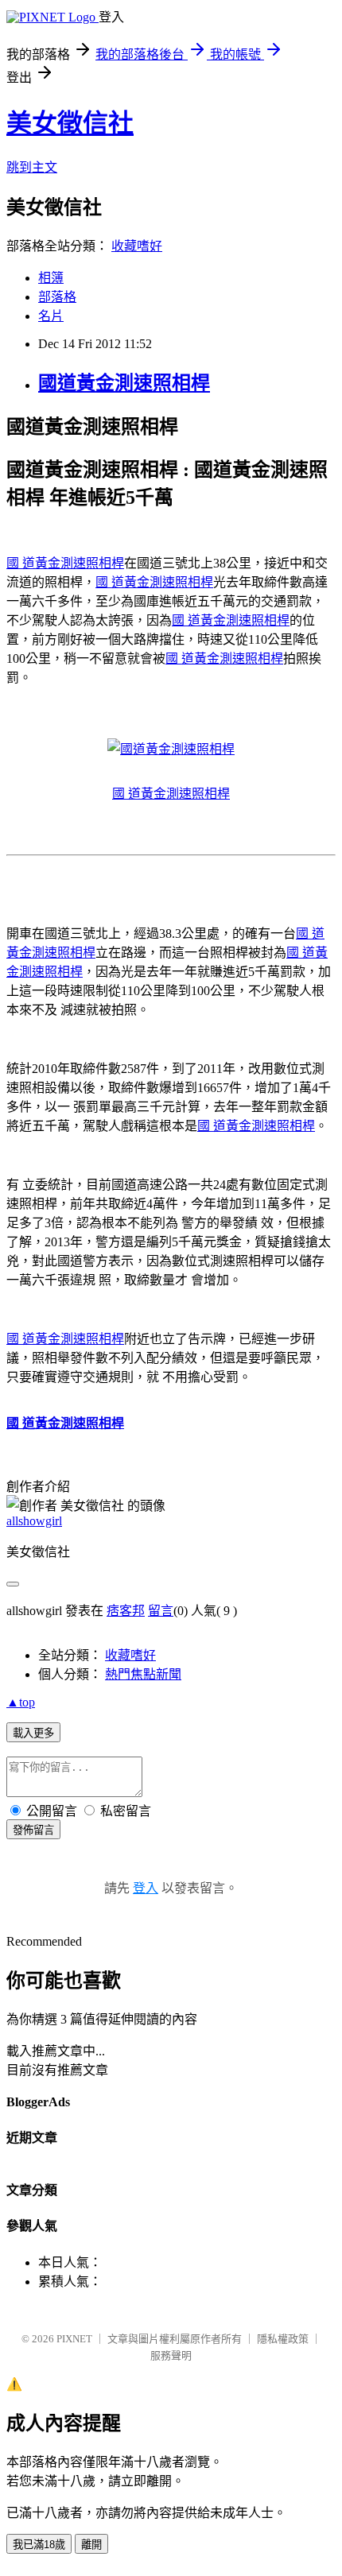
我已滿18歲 (39, 2545)
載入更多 (33, 1733)
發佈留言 (33, 1830)
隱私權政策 (283, 2339)
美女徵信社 (70, 123)
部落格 (57, 297)
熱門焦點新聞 (143, 1674)
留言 (161, 1611)
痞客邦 (126, 1611)
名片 (51, 316)
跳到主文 (32, 167)
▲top (21, 1702)
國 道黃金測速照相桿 (65, 563)
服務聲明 (171, 2355)
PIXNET (74, 2339)
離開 (91, 2545)
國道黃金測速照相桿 (124, 383)
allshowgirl (34, 1521)
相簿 (51, 278)
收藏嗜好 (137, 246)
